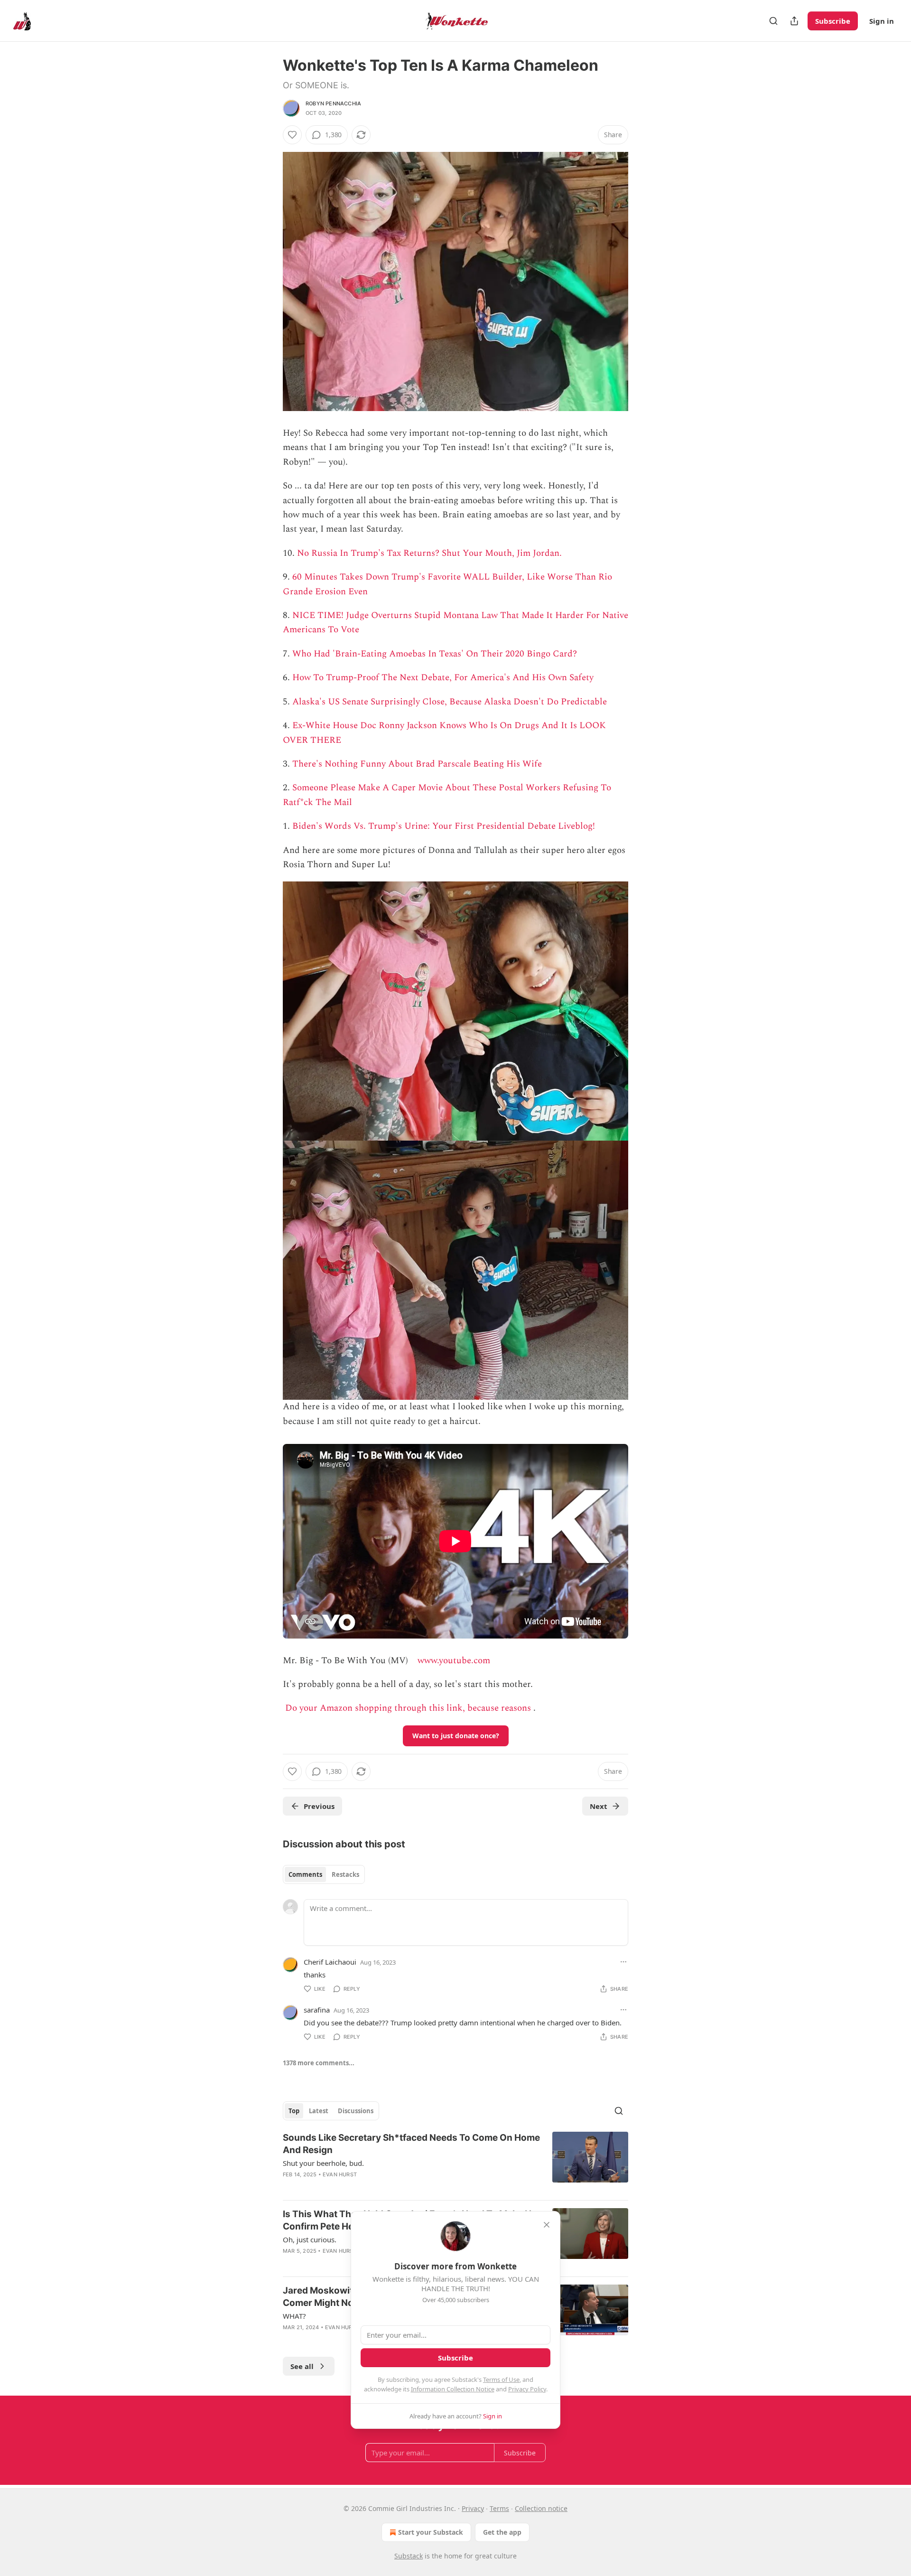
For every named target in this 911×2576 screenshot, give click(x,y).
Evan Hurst (340, 2174)
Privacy (473, 2508)
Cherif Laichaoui (330, 1962)
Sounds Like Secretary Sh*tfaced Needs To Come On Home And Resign (411, 2144)
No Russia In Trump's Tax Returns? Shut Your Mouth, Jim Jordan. (429, 553)
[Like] (292, 135)
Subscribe (833, 21)
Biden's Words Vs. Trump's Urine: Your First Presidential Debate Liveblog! (444, 826)
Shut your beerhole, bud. (323, 2163)
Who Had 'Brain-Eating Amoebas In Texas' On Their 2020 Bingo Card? (435, 654)
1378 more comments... (319, 2063)
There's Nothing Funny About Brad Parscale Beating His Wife (417, 764)
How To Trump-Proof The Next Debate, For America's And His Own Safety (443, 678)
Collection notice (541, 2508)
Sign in (882, 21)
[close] (547, 2225)
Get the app (502, 2532)
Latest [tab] (319, 2111)
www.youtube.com (454, 1661)
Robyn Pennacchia (333, 103)
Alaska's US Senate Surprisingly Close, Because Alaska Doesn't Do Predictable (450, 702)
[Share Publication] (794, 21)
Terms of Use (501, 2379)
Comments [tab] (305, 1874)
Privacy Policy (527, 2389)
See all (302, 2366)
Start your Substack (431, 2532)
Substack (409, 2556)
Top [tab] (294, 2111)
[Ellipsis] (623, 1962)
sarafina (317, 2010)
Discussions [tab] (356, 2111)
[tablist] (324, 1874)
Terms (499, 2508)
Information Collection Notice (453, 2389)
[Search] (773, 21)
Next (599, 1806)
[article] (455, 2162)
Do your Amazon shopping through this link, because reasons (408, 1708)
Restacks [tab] (345, 1874)
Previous (319, 1806)
